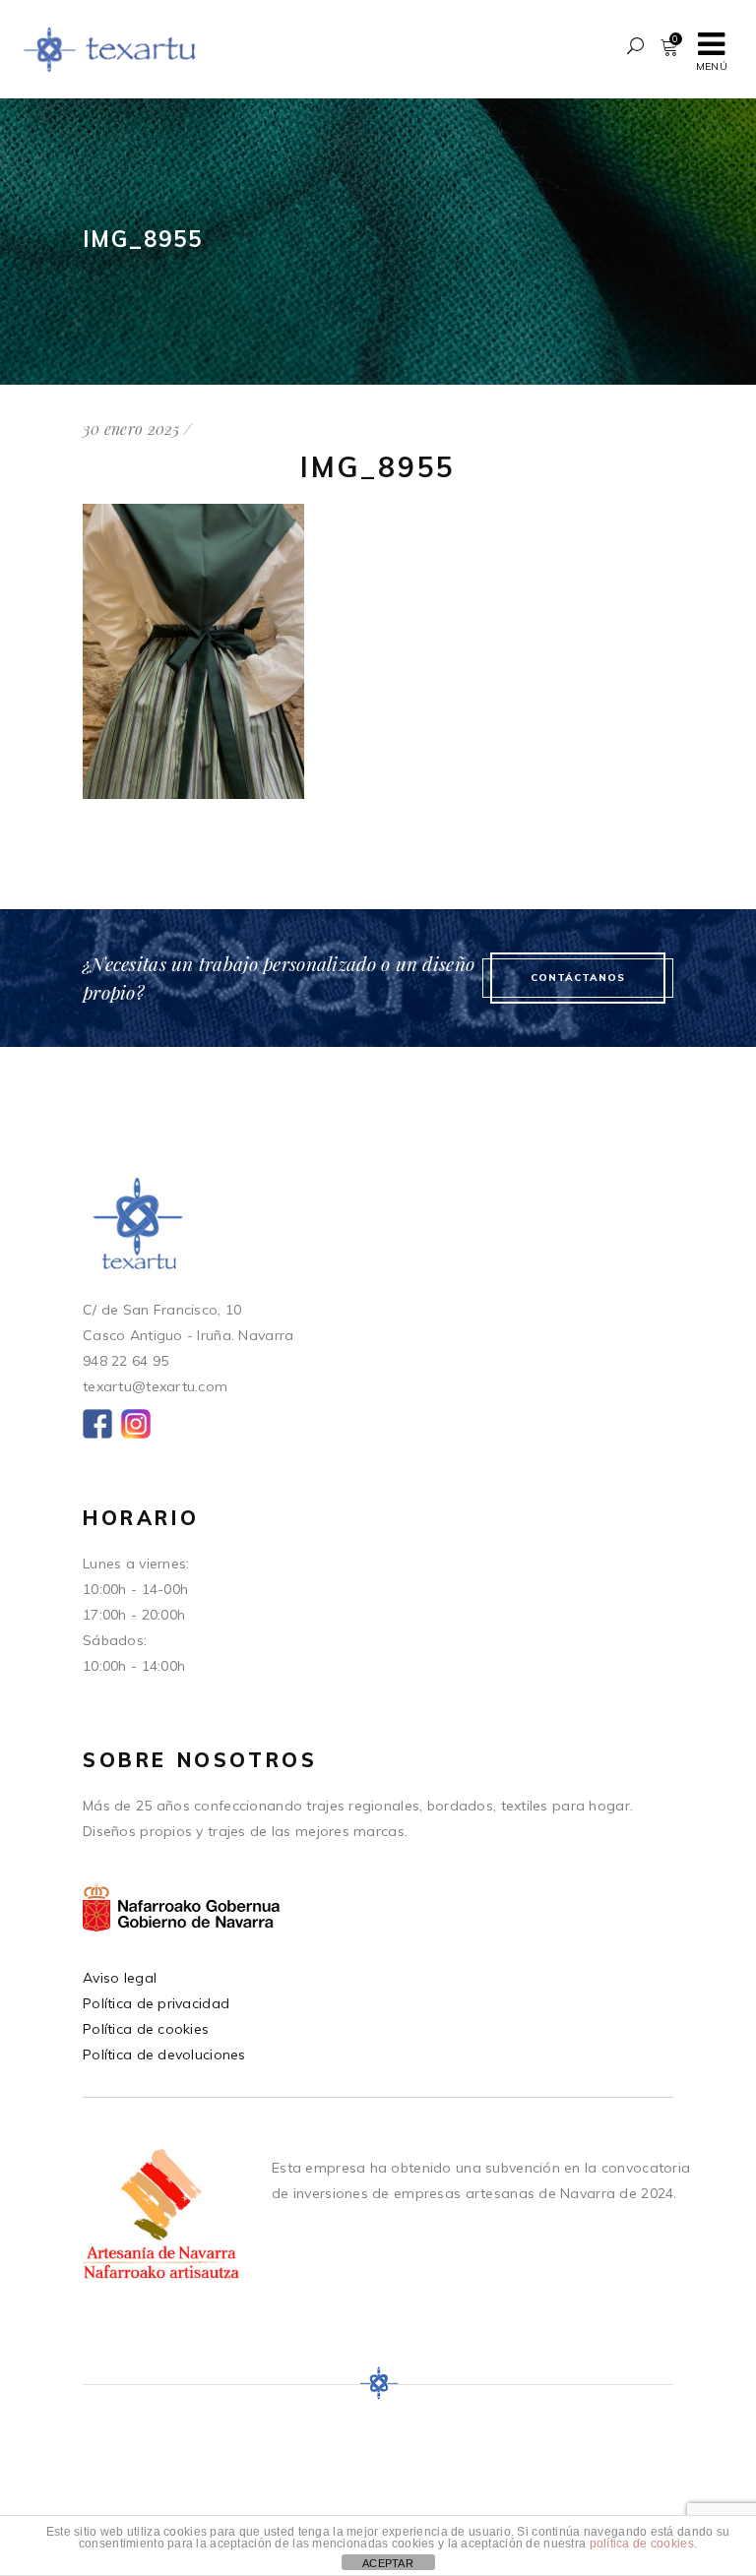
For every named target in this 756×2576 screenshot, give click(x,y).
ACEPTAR (388, 2563)
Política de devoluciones (164, 2055)
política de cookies (642, 2544)
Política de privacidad (156, 2003)
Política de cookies (146, 2029)
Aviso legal (120, 1978)
